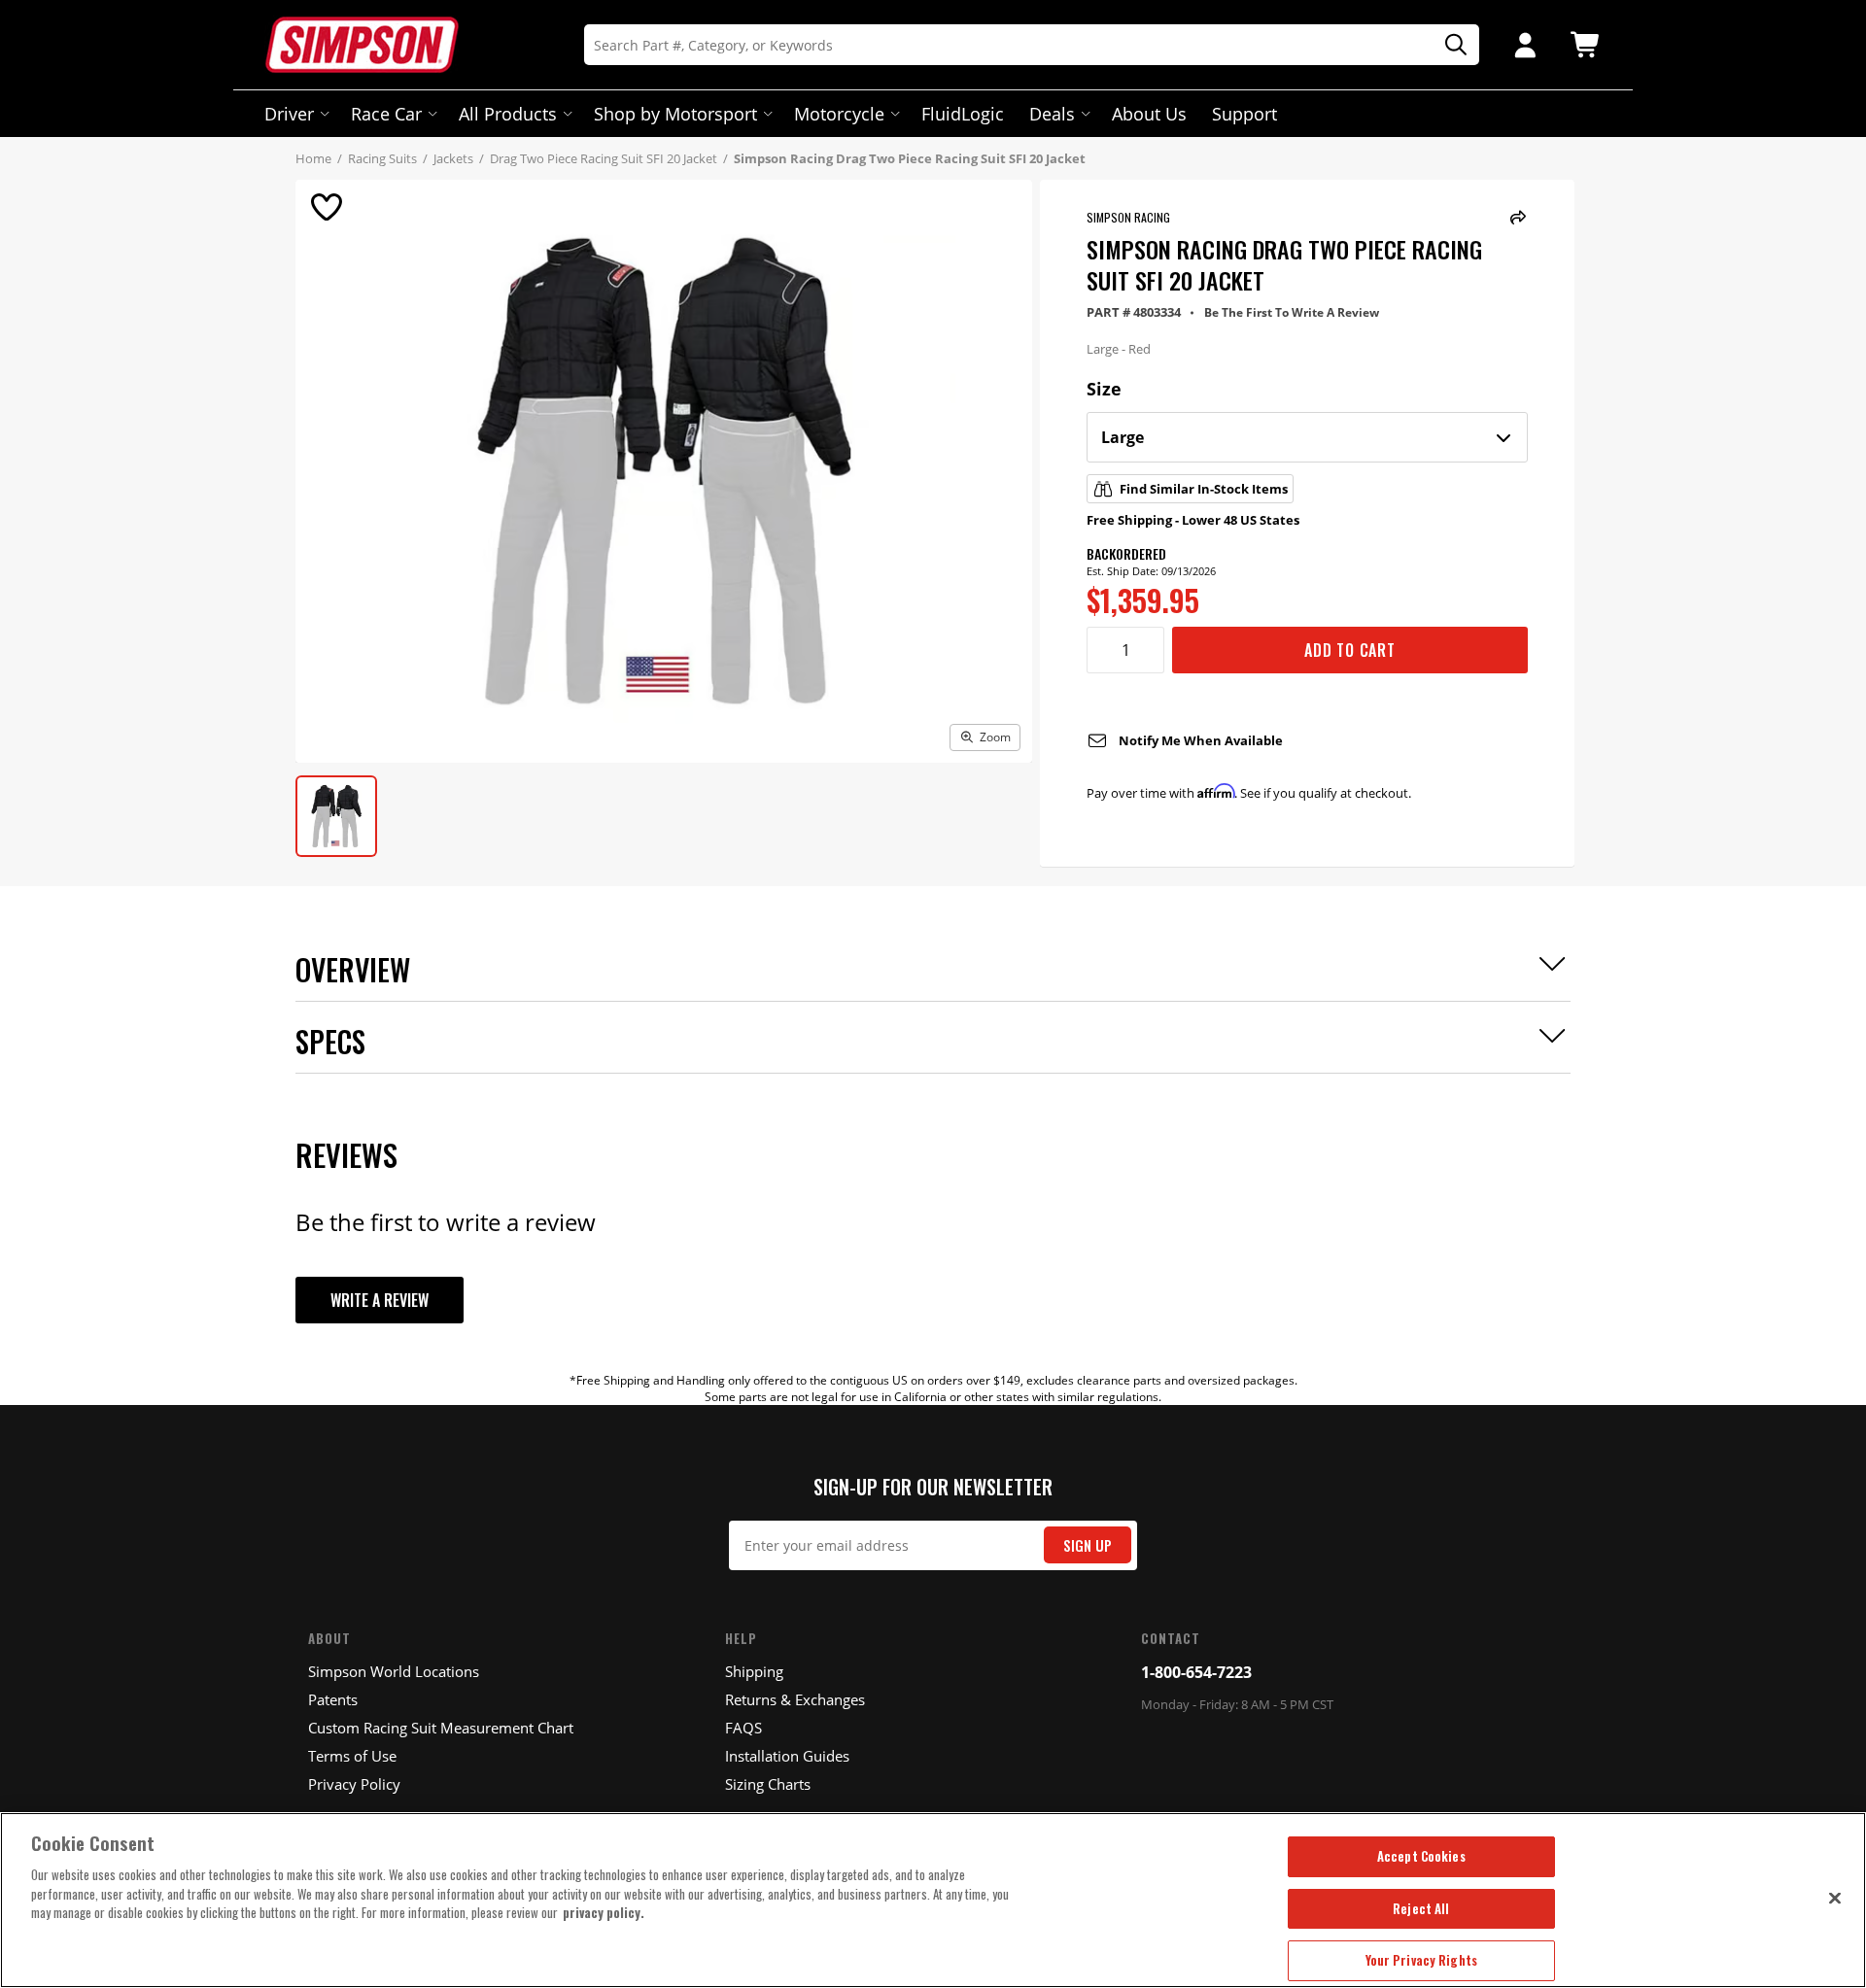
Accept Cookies (1421, 1856)
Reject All (1421, 1908)
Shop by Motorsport (675, 114)
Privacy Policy (354, 1784)
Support (1244, 114)
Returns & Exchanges (795, 1699)
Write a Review (380, 1300)
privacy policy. (604, 1912)
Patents (333, 1699)
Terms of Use (352, 1756)
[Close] (1835, 1898)
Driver (289, 114)
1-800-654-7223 (1196, 1672)
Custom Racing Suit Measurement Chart (441, 1728)
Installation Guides (787, 1756)
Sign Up (1088, 1545)
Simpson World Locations (394, 1671)
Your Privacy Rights (1421, 1960)
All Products (508, 114)
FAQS (743, 1728)
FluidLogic (963, 114)
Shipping (754, 1671)
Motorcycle (839, 114)
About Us (1149, 114)
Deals (1052, 114)
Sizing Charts (768, 1784)
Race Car (386, 114)
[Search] (1449, 45)
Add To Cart (1350, 650)
